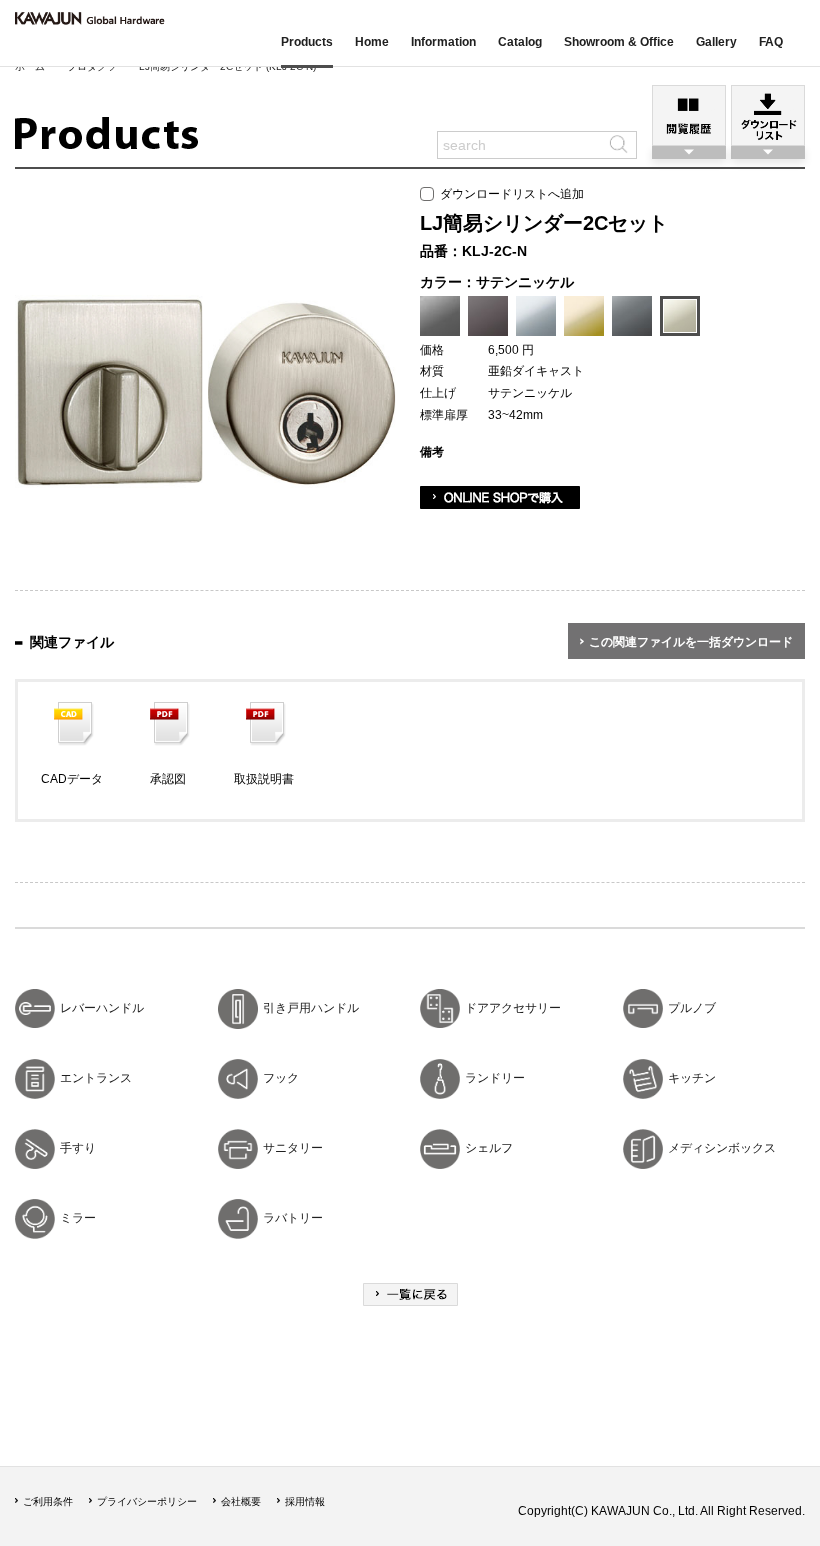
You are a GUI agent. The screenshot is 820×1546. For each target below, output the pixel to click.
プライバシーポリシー (147, 1501)
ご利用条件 (48, 1501)
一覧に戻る (410, 1294)
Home (372, 42)
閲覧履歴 (689, 115)
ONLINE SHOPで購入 (500, 497)
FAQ (771, 42)
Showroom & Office (619, 42)
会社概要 (241, 1501)
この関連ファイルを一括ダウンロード (691, 642)
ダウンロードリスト (768, 115)
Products (307, 42)
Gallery (716, 42)
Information (443, 42)
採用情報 (305, 1501)
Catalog (520, 42)
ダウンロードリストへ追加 (509, 194)
